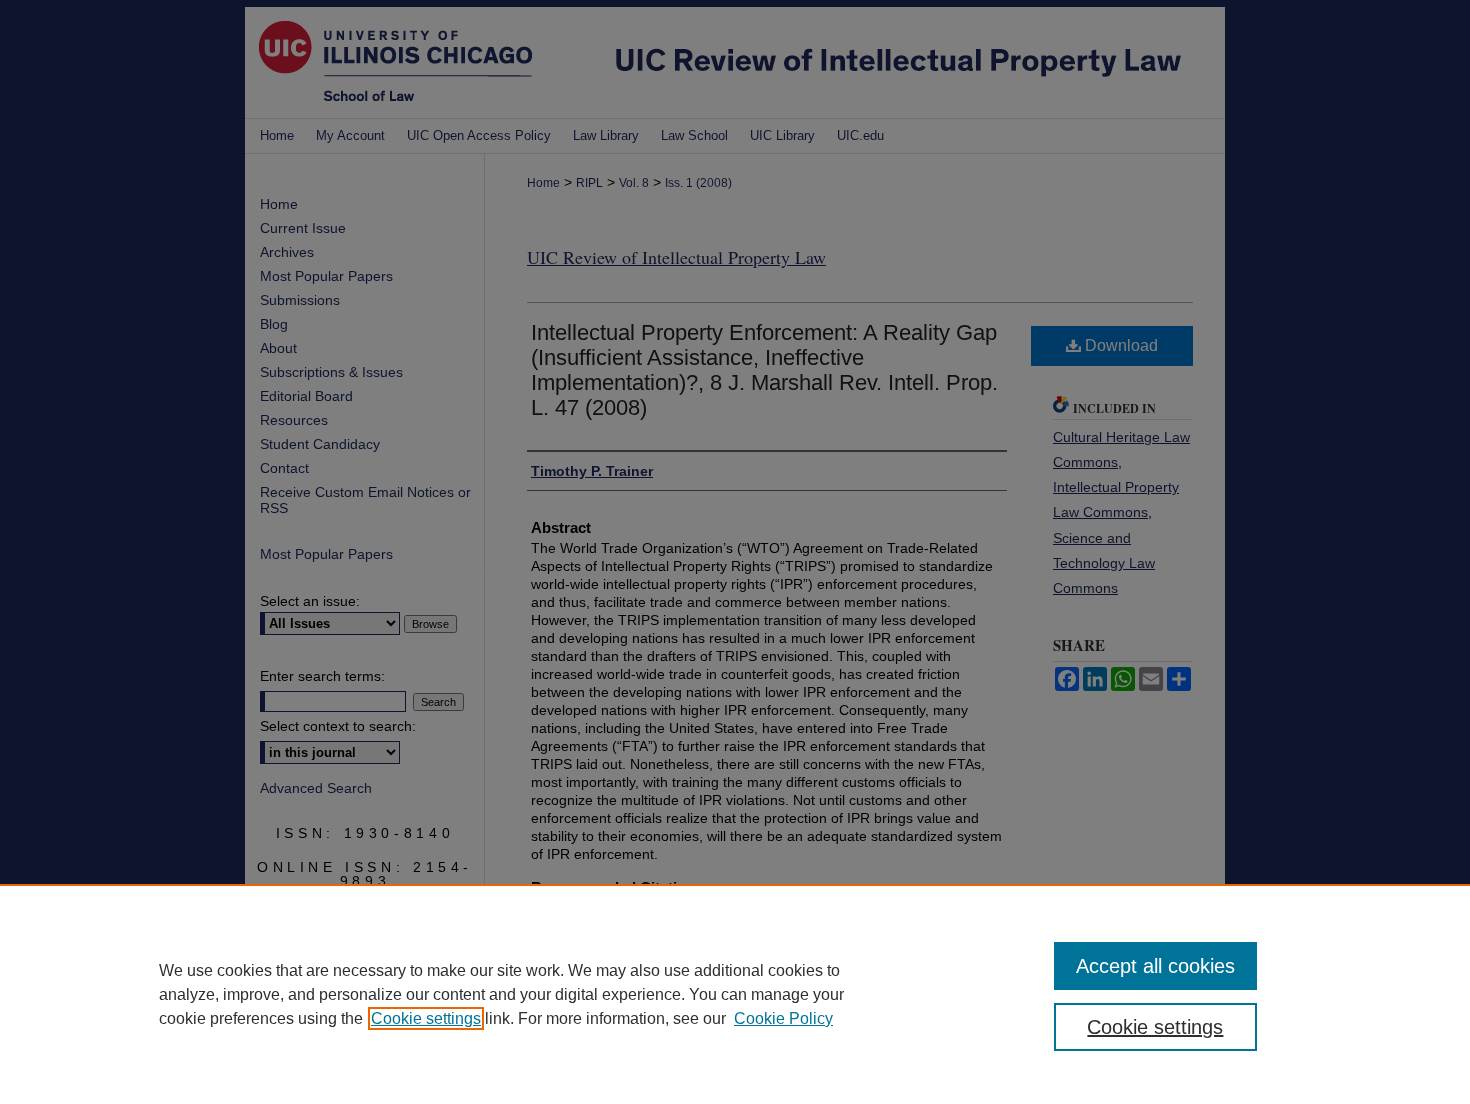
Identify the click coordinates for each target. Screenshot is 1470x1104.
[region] (735, 994)
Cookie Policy (783, 1018)
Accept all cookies (1155, 966)
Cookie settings (426, 1018)
